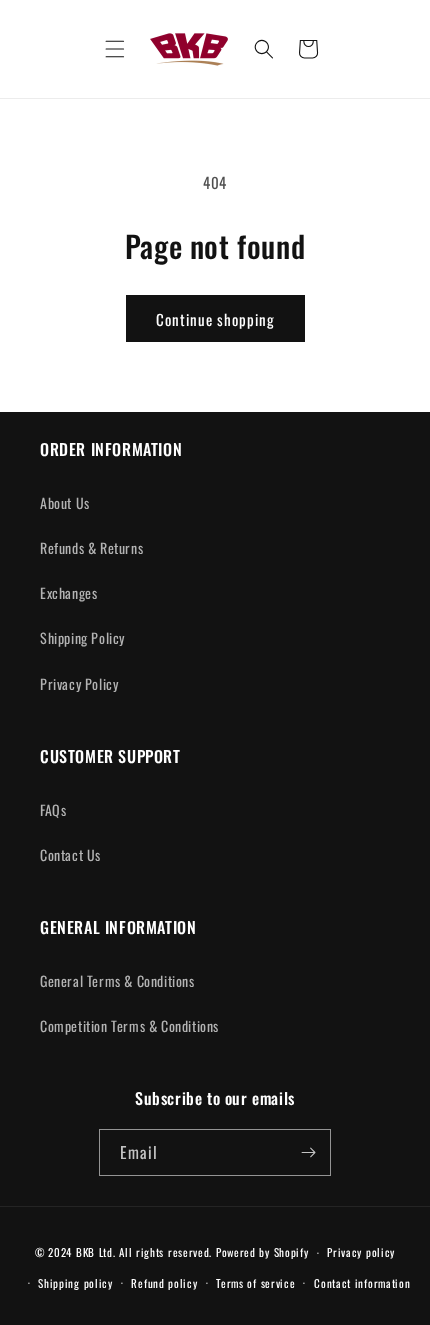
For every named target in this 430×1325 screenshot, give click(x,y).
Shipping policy (75, 1283)
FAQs (53, 809)
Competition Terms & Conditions (129, 1025)
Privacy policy (361, 1252)
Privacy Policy (79, 683)
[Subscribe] (308, 1152)
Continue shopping (215, 319)
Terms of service (255, 1283)
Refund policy (164, 1283)
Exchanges (68, 592)
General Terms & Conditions (117, 980)
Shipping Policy (82, 637)
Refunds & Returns (91, 547)
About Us (65, 502)
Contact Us (70, 854)
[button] (115, 49)
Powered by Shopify (262, 1252)
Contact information (362, 1283)
